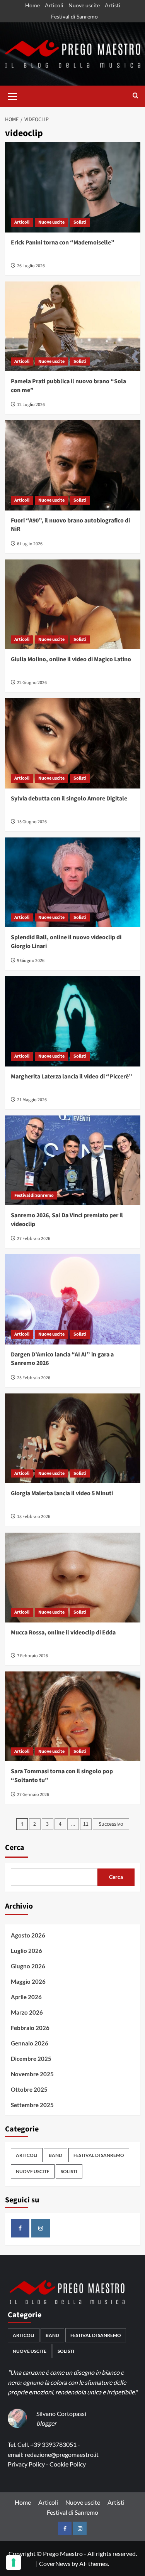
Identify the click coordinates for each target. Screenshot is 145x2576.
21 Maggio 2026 (32, 1100)
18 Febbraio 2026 (34, 1517)
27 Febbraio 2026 (34, 1239)
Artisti (113, 5)
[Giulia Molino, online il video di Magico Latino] (73, 604)
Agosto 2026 (28, 1935)
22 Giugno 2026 (32, 683)
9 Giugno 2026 (31, 961)
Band (55, 2155)
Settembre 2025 (32, 2105)
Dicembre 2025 (31, 2059)
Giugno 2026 (28, 1966)
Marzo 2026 (27, 2012)
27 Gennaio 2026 (33, 1795)
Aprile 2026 (26, 1997)
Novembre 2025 (32, 2074)
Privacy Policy (26, 2464)
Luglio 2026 (26, 1951)
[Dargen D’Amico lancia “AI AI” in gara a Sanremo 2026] (73, 1299)
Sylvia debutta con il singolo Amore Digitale (69, 799)
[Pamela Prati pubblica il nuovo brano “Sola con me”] (73, 326)
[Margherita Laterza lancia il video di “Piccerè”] (73, 1021)
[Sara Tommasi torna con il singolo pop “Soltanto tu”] (73, 1716)
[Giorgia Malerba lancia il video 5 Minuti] (73, 1438)
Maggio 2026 (28, 1981)
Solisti (80, 222)
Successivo (111, 1824)
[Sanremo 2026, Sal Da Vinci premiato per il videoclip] (73, 1160)
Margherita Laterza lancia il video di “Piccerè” (72, 1077)
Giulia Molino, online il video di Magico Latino (71, 659)
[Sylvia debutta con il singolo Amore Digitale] (73, 743)
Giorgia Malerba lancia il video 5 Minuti (62, 1493)
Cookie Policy (68, 2464)
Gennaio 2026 (30, 2043)
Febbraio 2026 (30, 2028)
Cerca (15, 1848)
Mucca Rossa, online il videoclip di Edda (63, 1633)
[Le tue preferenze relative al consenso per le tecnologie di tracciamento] (14, 2563)
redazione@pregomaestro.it (62, 2454)
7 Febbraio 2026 (32, 1656)
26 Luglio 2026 (31, 266)
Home (32, 5)
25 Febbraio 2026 (34, 1378)
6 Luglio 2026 (30, 544)
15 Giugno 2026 (32, 822)
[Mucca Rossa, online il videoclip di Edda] (73, 1578)
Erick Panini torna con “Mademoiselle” (63, 243)
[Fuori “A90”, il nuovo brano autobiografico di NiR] (73, 465)
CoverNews (55, 2563)
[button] (13, 95)
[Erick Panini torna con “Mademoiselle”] (73, 187)
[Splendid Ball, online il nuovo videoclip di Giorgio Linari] (73, 882)
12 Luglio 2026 (31, 405)
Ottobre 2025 (29, 2089)
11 (86, 1824)
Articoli (54, 5)
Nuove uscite (84, 5)
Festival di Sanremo (74, 16)
